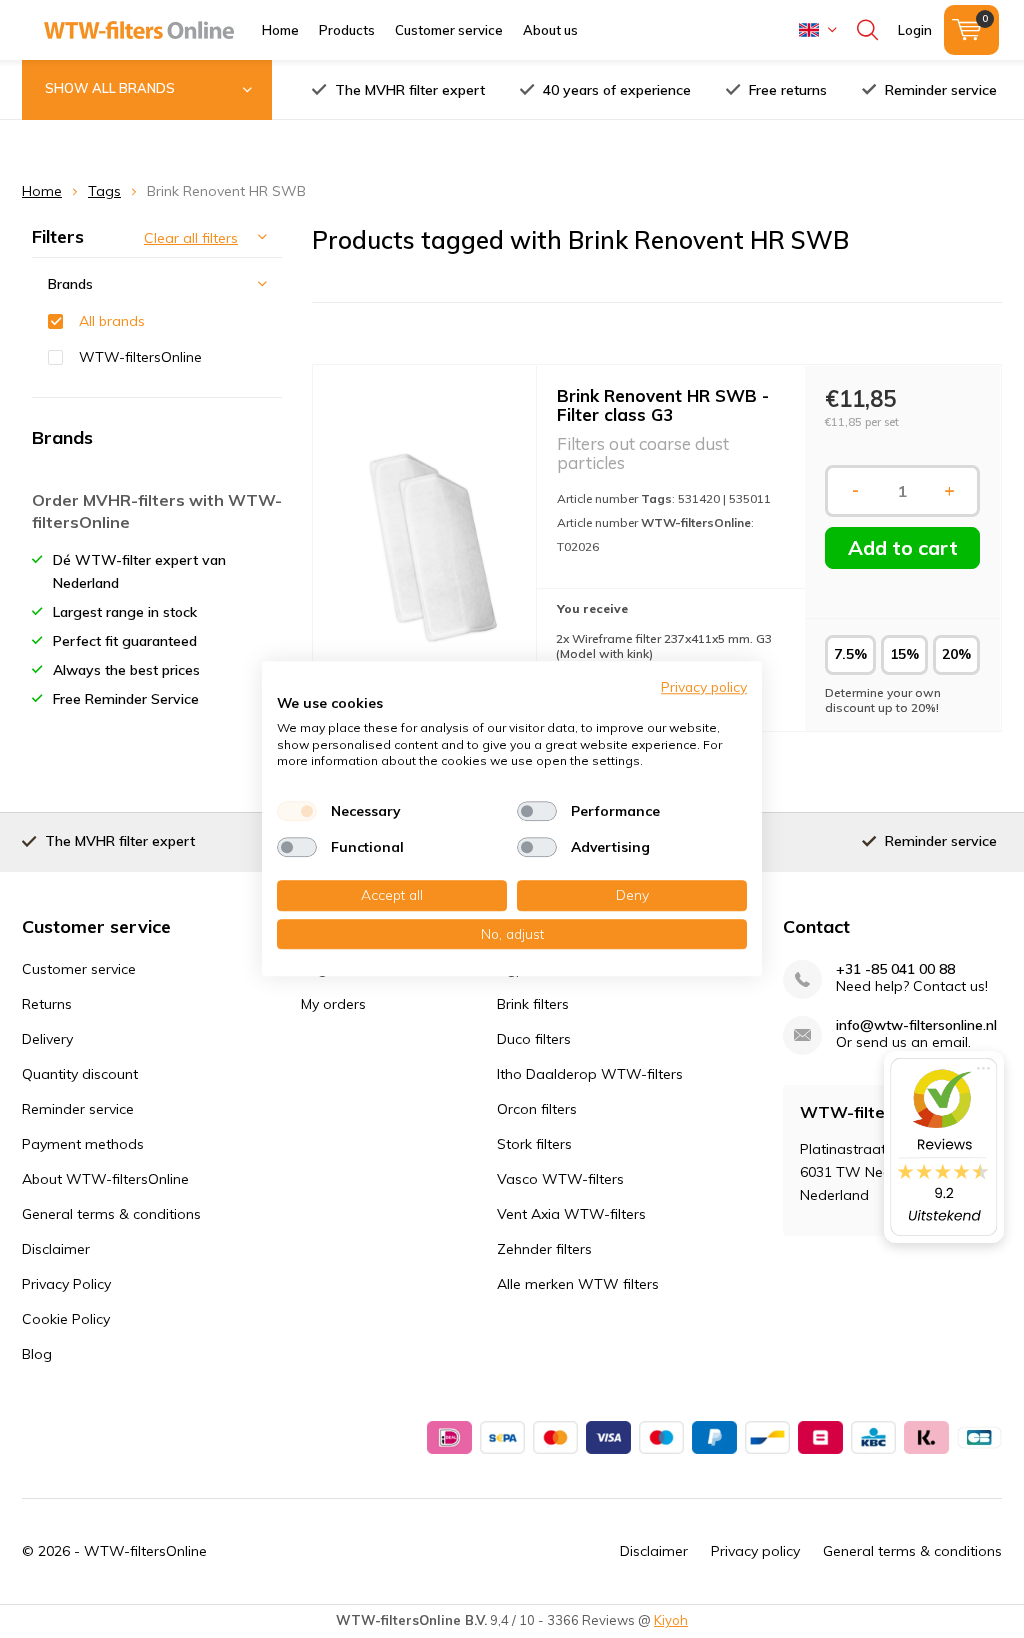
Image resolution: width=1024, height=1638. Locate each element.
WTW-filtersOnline (140, 357)
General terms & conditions (111, 1214)
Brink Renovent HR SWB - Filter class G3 (663, 405)
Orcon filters (537, 1109)
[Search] (867, 30)
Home (280, 30)
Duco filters (534, 1039)
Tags (104, 191)
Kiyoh (671, 1620)
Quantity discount (80, 1074)
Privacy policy (755, 1551)
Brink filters (533, 1004)
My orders (333, 1004)
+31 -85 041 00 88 (895, 969)
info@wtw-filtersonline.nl (916, 1025)
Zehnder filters (544, 1249)
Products (347, 30)
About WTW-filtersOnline (105, 1179)
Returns (47, 1004)
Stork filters (534, 1144)
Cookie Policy (66, 1319)
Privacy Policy (66, 1284)
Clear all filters (191, 238)
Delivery (47, 1039)
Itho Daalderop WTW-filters (590, 1074)
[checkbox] (297, 811)
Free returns (788, 90)
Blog (37, 1354)
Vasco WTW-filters (560, 1179)
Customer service (449, 30)
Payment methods (83, 1144)
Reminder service (941, 90)
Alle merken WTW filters (578, 1284)
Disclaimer (56, 1249)
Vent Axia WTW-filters (571, 1214)
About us (550, 30)
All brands (112, 321)
